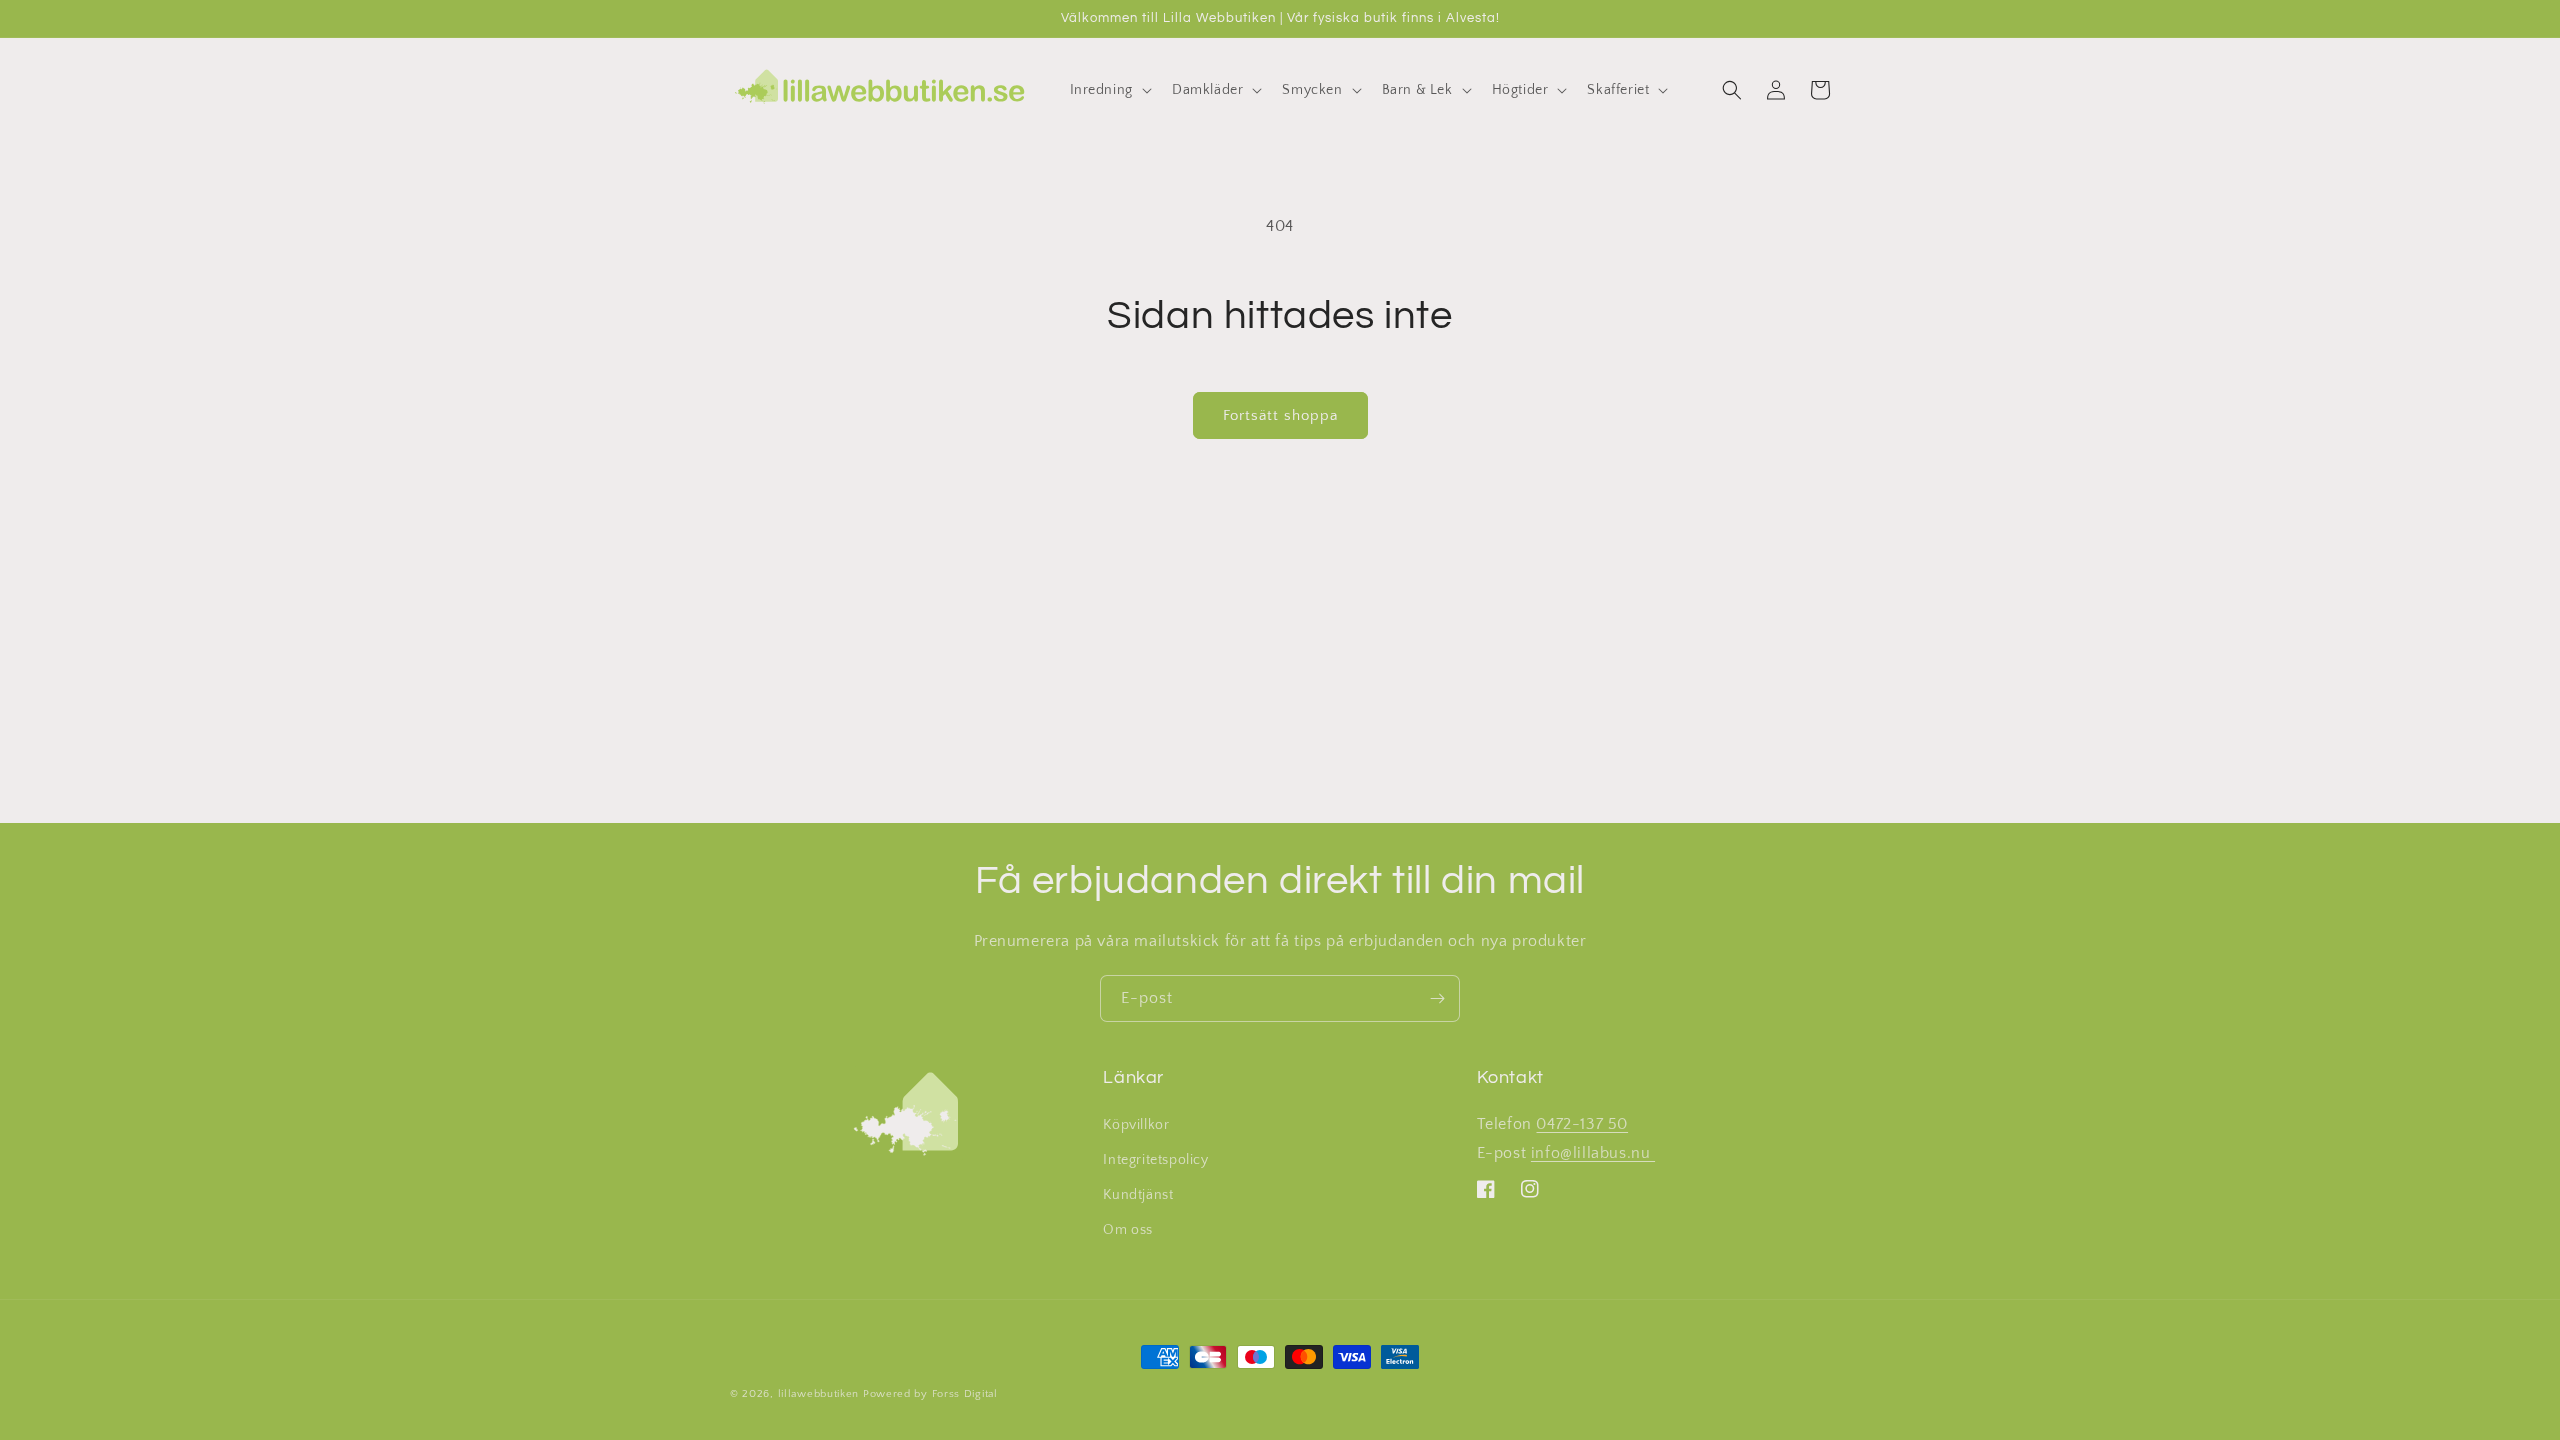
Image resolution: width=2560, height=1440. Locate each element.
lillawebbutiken (819, 1394)
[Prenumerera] (1437, 998)
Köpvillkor (1136, 1125)
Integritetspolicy (1155, 1160)
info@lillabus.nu (1593, 1153)
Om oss (1128, 1230)
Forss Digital (965, 1394)
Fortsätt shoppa (1280, 415)
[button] (1109, 90)
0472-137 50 (1582, 1124)
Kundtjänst (1138, 1195)
